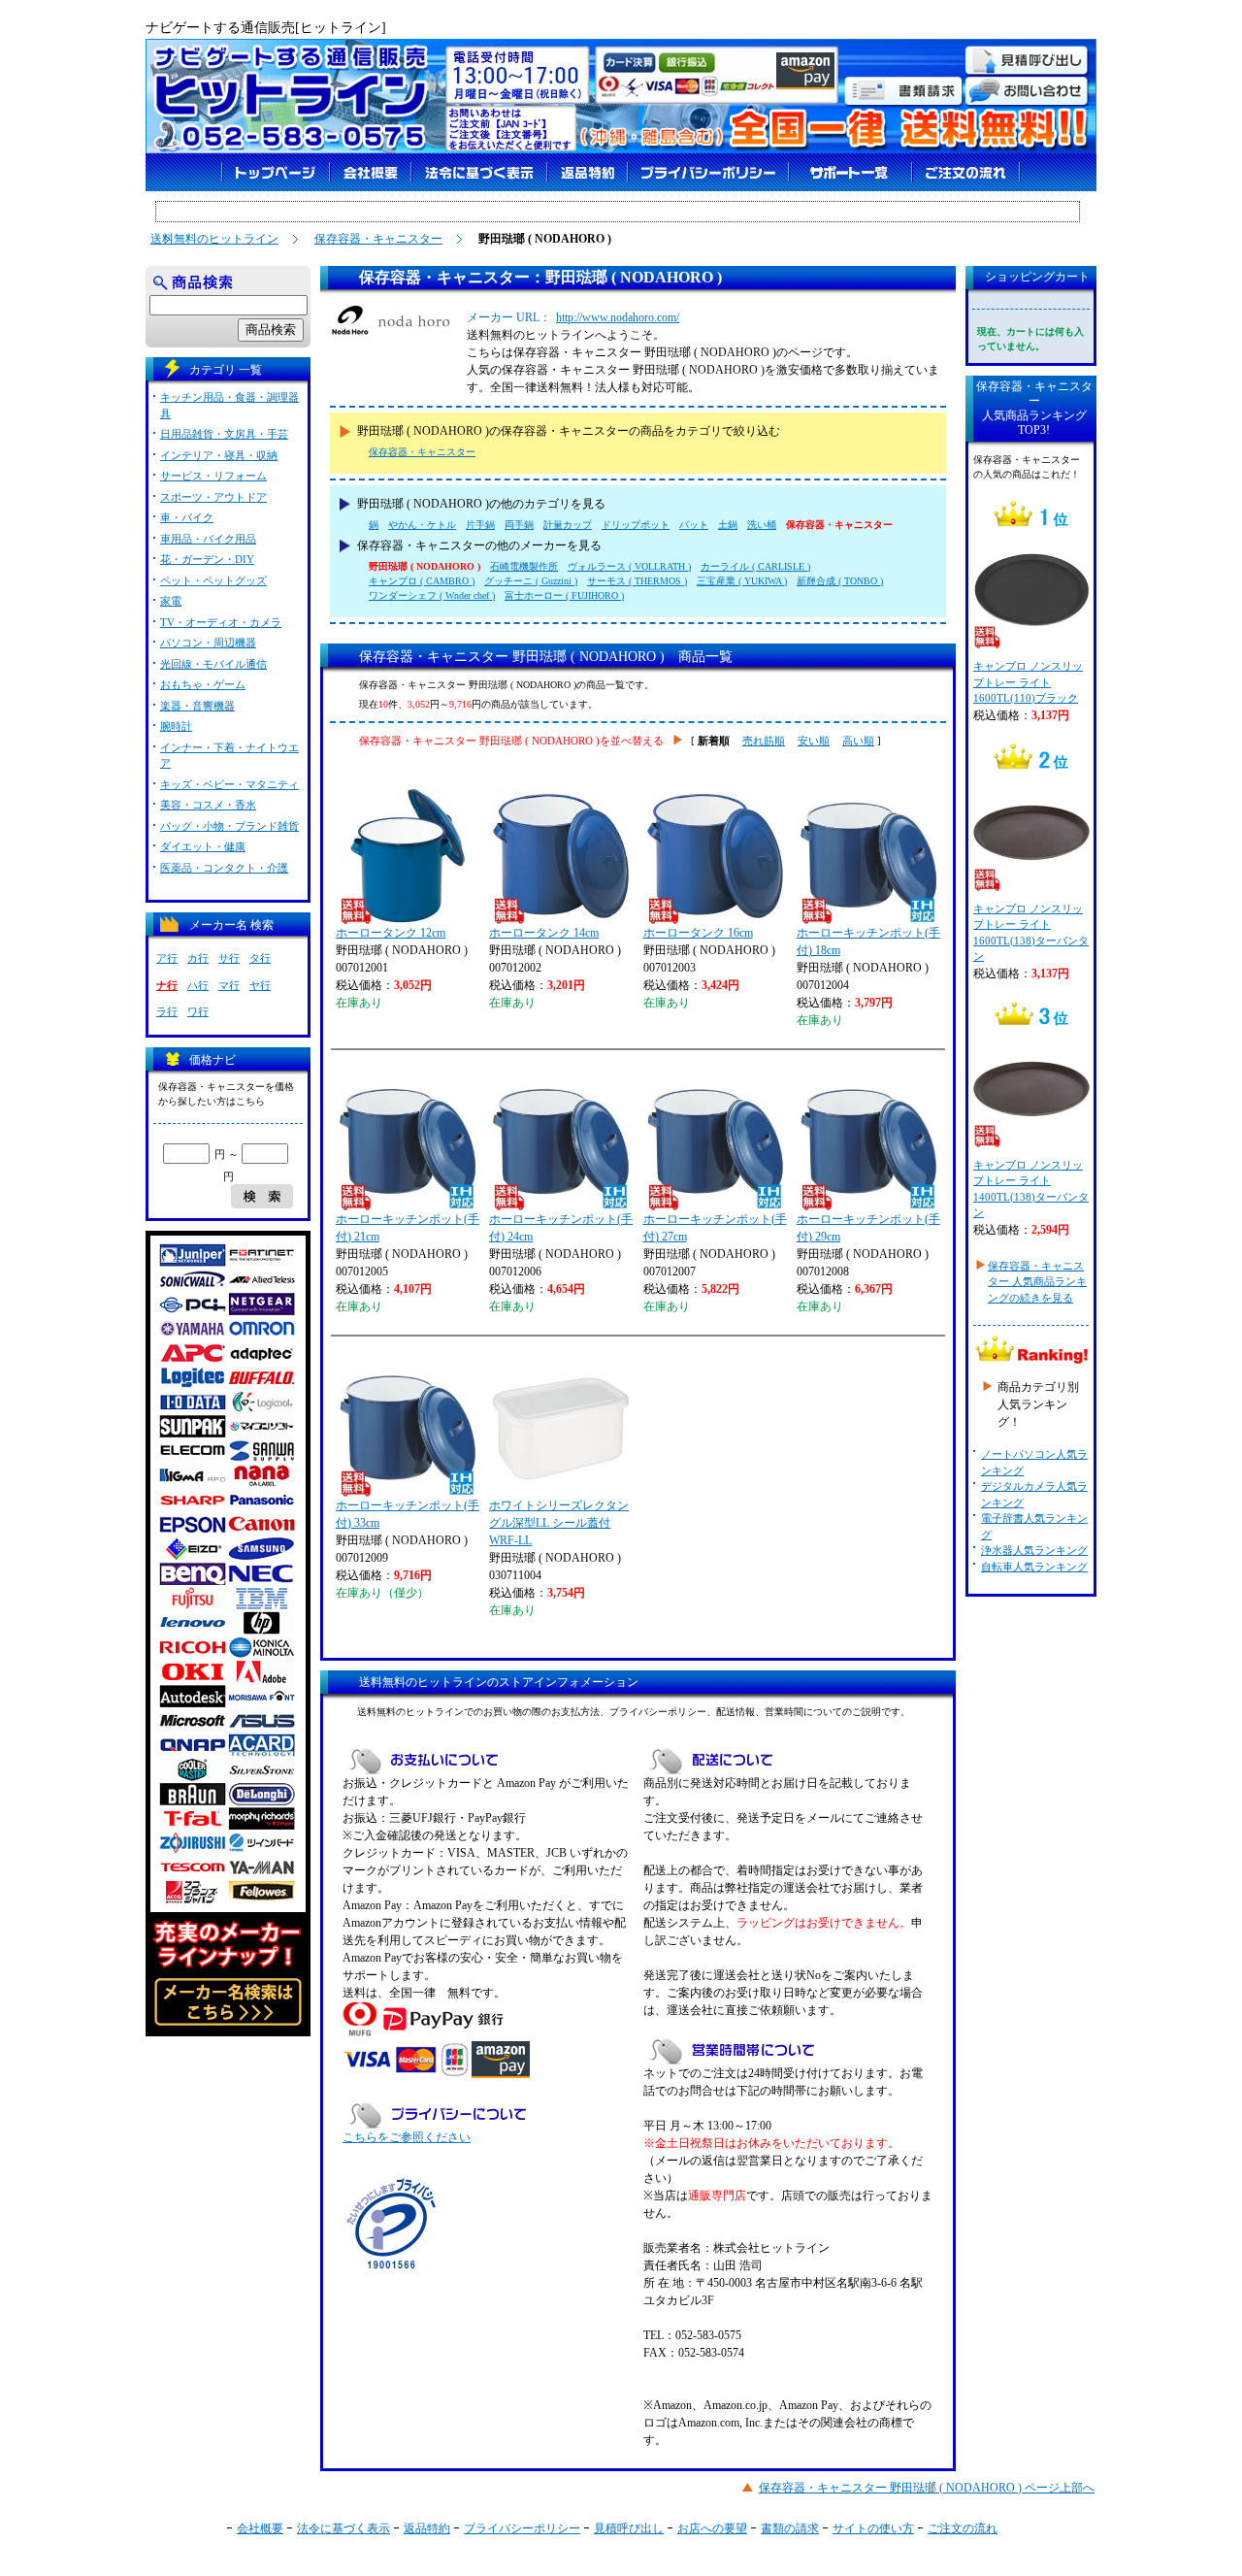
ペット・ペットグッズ (213, 580)
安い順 (814, 741)
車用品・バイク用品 (208, 539)
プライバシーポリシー (522, 2528)
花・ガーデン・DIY (207, 559)
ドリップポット (636, 525)
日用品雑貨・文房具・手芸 (224, 434)
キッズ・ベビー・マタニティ (229, 784)
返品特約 (427, 2528)
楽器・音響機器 (197, 706)
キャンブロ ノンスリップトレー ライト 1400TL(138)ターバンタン (1031, 1189)
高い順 (858, 741)
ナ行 (167, 985)
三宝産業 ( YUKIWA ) (742, 581)
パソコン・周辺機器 (208, 643)
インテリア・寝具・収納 (219, 455)
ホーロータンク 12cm (391, 933)
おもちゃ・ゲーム (203, 684)
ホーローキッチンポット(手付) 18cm (868, 941)
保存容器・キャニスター (378, 239)
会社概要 (260, 2528)
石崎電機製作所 (524, 566)
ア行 (167, 958)
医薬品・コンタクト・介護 (224, 868)
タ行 (260, 958)
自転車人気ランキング (1034, 1567)
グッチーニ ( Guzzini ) (531, 581)
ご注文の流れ (963, 2528)
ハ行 (198, 985)
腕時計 (176, 726)
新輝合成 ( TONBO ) (840, 581)
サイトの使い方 (873, 2528)
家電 (171, 601)
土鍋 (728, 525)
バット (694, 525)
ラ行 (167, 1011)
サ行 (229, 958)
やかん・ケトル (422, 525)
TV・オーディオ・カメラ (221, 622)
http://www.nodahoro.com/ (618, 317)
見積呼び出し (629, 2528)
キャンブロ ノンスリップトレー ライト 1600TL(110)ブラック (1028, 682)
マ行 (229, 985)
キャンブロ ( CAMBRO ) (422, 581)
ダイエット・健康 (203, 846)
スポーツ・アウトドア (213, 497)
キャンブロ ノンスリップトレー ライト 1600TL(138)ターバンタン (1031, 933)
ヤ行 (260, 985)
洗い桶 (762, 525)
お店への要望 (712, 2528)
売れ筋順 (764, 741)
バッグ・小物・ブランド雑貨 (229, 826)
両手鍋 (519, 525)
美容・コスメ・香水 (208, 805)
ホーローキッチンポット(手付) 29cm (868, 1228)
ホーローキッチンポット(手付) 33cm (408, 1514)
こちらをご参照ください (407, 2137)
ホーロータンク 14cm (544, 933)
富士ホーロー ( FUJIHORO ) (564, 595)
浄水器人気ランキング (1034, 1550)
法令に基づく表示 (343, 2528)
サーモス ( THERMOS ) (637, 581)
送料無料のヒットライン (214, 239)
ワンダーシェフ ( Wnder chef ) (432, 595)
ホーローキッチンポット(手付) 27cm (715, 1228)
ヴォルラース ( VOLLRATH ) (629, 566)
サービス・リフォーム (213, 476)
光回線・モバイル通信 (213, 664)
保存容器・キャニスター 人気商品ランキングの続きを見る (1037, 1282)
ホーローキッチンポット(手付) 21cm (408, 1228)
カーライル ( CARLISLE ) (755, 566)
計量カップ (568, 525)
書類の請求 (790, 2528)
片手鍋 (480, 525)
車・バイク (187, 517)
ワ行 (198, 1011)
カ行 (198, 958)
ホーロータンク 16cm (698, 933)
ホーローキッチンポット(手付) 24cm (561, 1228)
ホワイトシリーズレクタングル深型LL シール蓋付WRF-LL (559, 1523)
